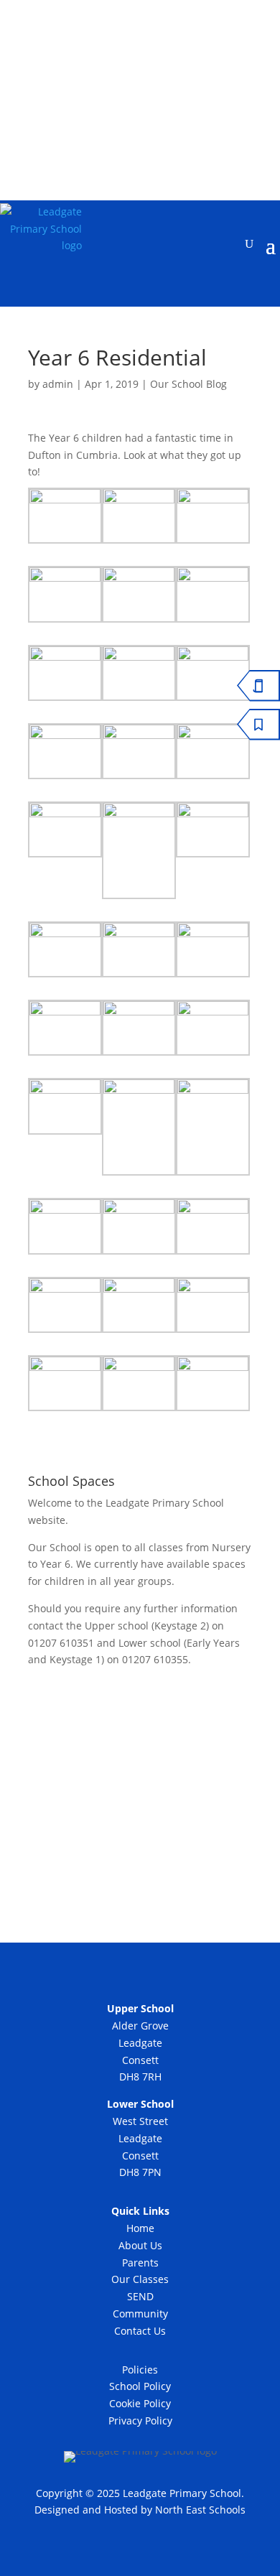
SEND (140, 2296)
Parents (140, 2263)
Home (140, 2228)
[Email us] (160, 118)
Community (140, 2314)
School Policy (140, 2386)
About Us (140, 2245)
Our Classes (140, 2279)
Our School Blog (188, 384)
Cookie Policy (140, 2403)
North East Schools (200, 2510)
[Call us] (123, 118)
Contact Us (140, 2331)
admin (58, 384)
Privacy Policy (140, 2421)
